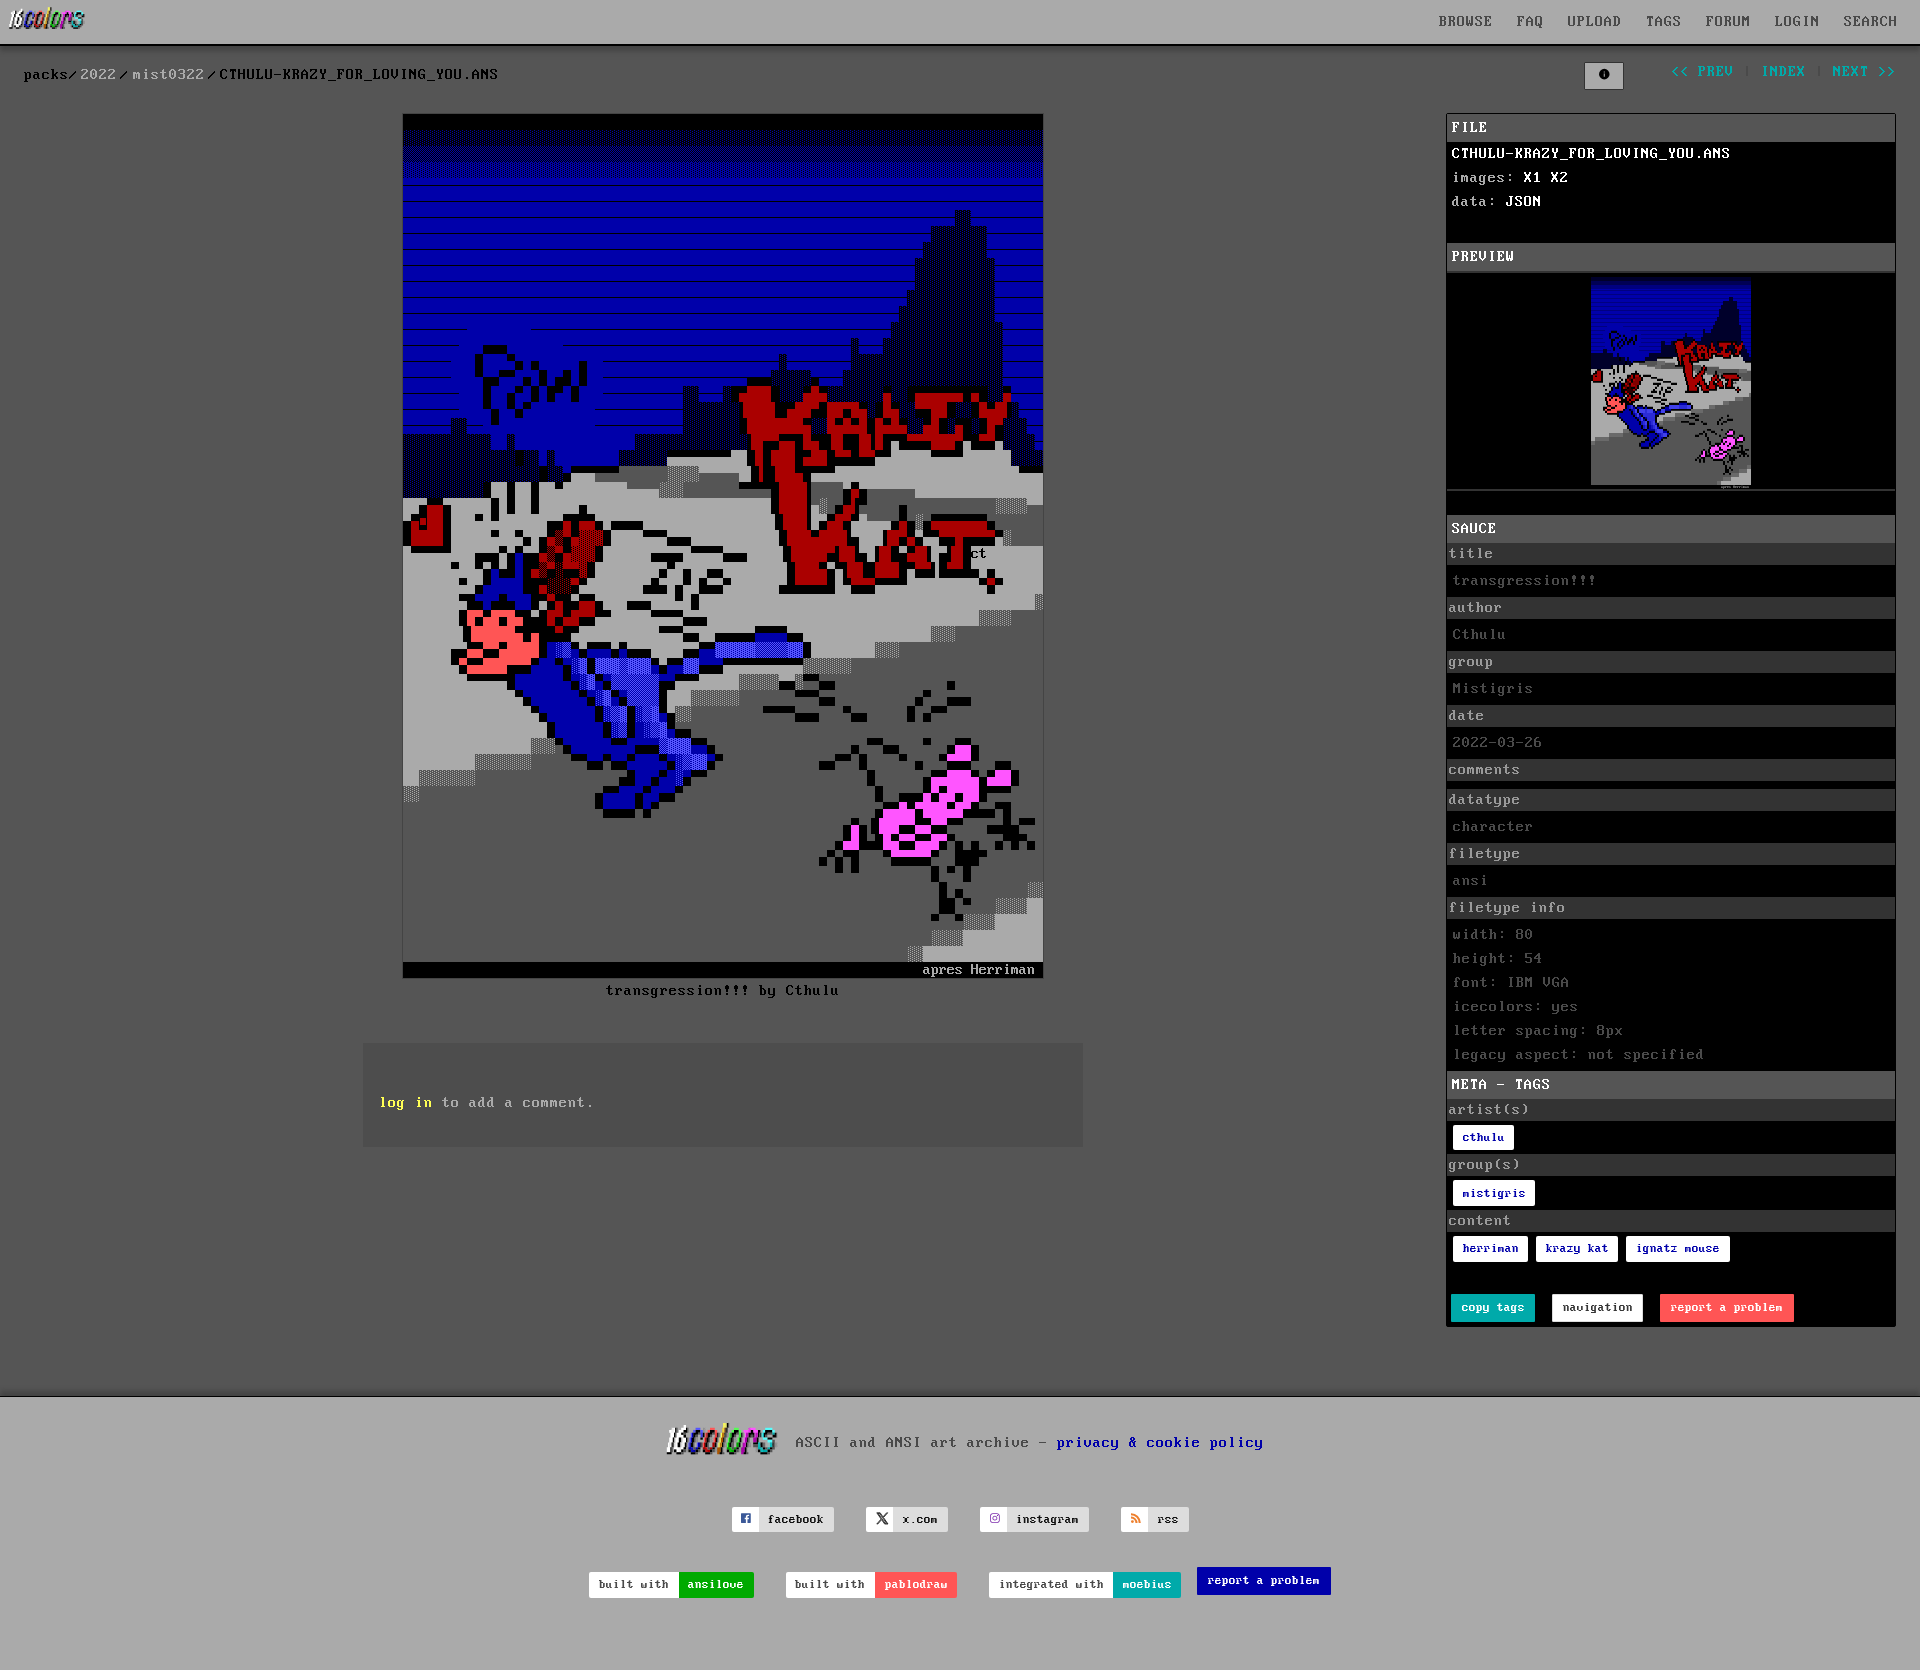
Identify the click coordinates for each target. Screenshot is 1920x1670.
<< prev (1702, 72)
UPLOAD (1595, 22)
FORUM (1728, 22)
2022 (99, 75)
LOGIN (1797, 22)
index (1783, 72)
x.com (920, 1519)
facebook (796, 1519)
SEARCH (1871, 22)
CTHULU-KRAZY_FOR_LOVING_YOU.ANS (1591, 154)
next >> (1864, 72)
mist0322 (169, 75)
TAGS (1664, 22)
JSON (1524, 202)
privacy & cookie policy (1160, 1443)
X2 (1560, 178)
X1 (1533, 178)
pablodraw (916, 1584)
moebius (1147, 1584)
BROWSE (1466, 22)
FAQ (1530, 22)
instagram (1047, 1519)
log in (406, 1103)
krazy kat (1577, 1248)
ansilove (716, 1584)
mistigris (1494, 1193)
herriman (1491, 1248)
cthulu (1484, 1137)
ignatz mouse (1678, 1248)
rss (1168, 1519)
